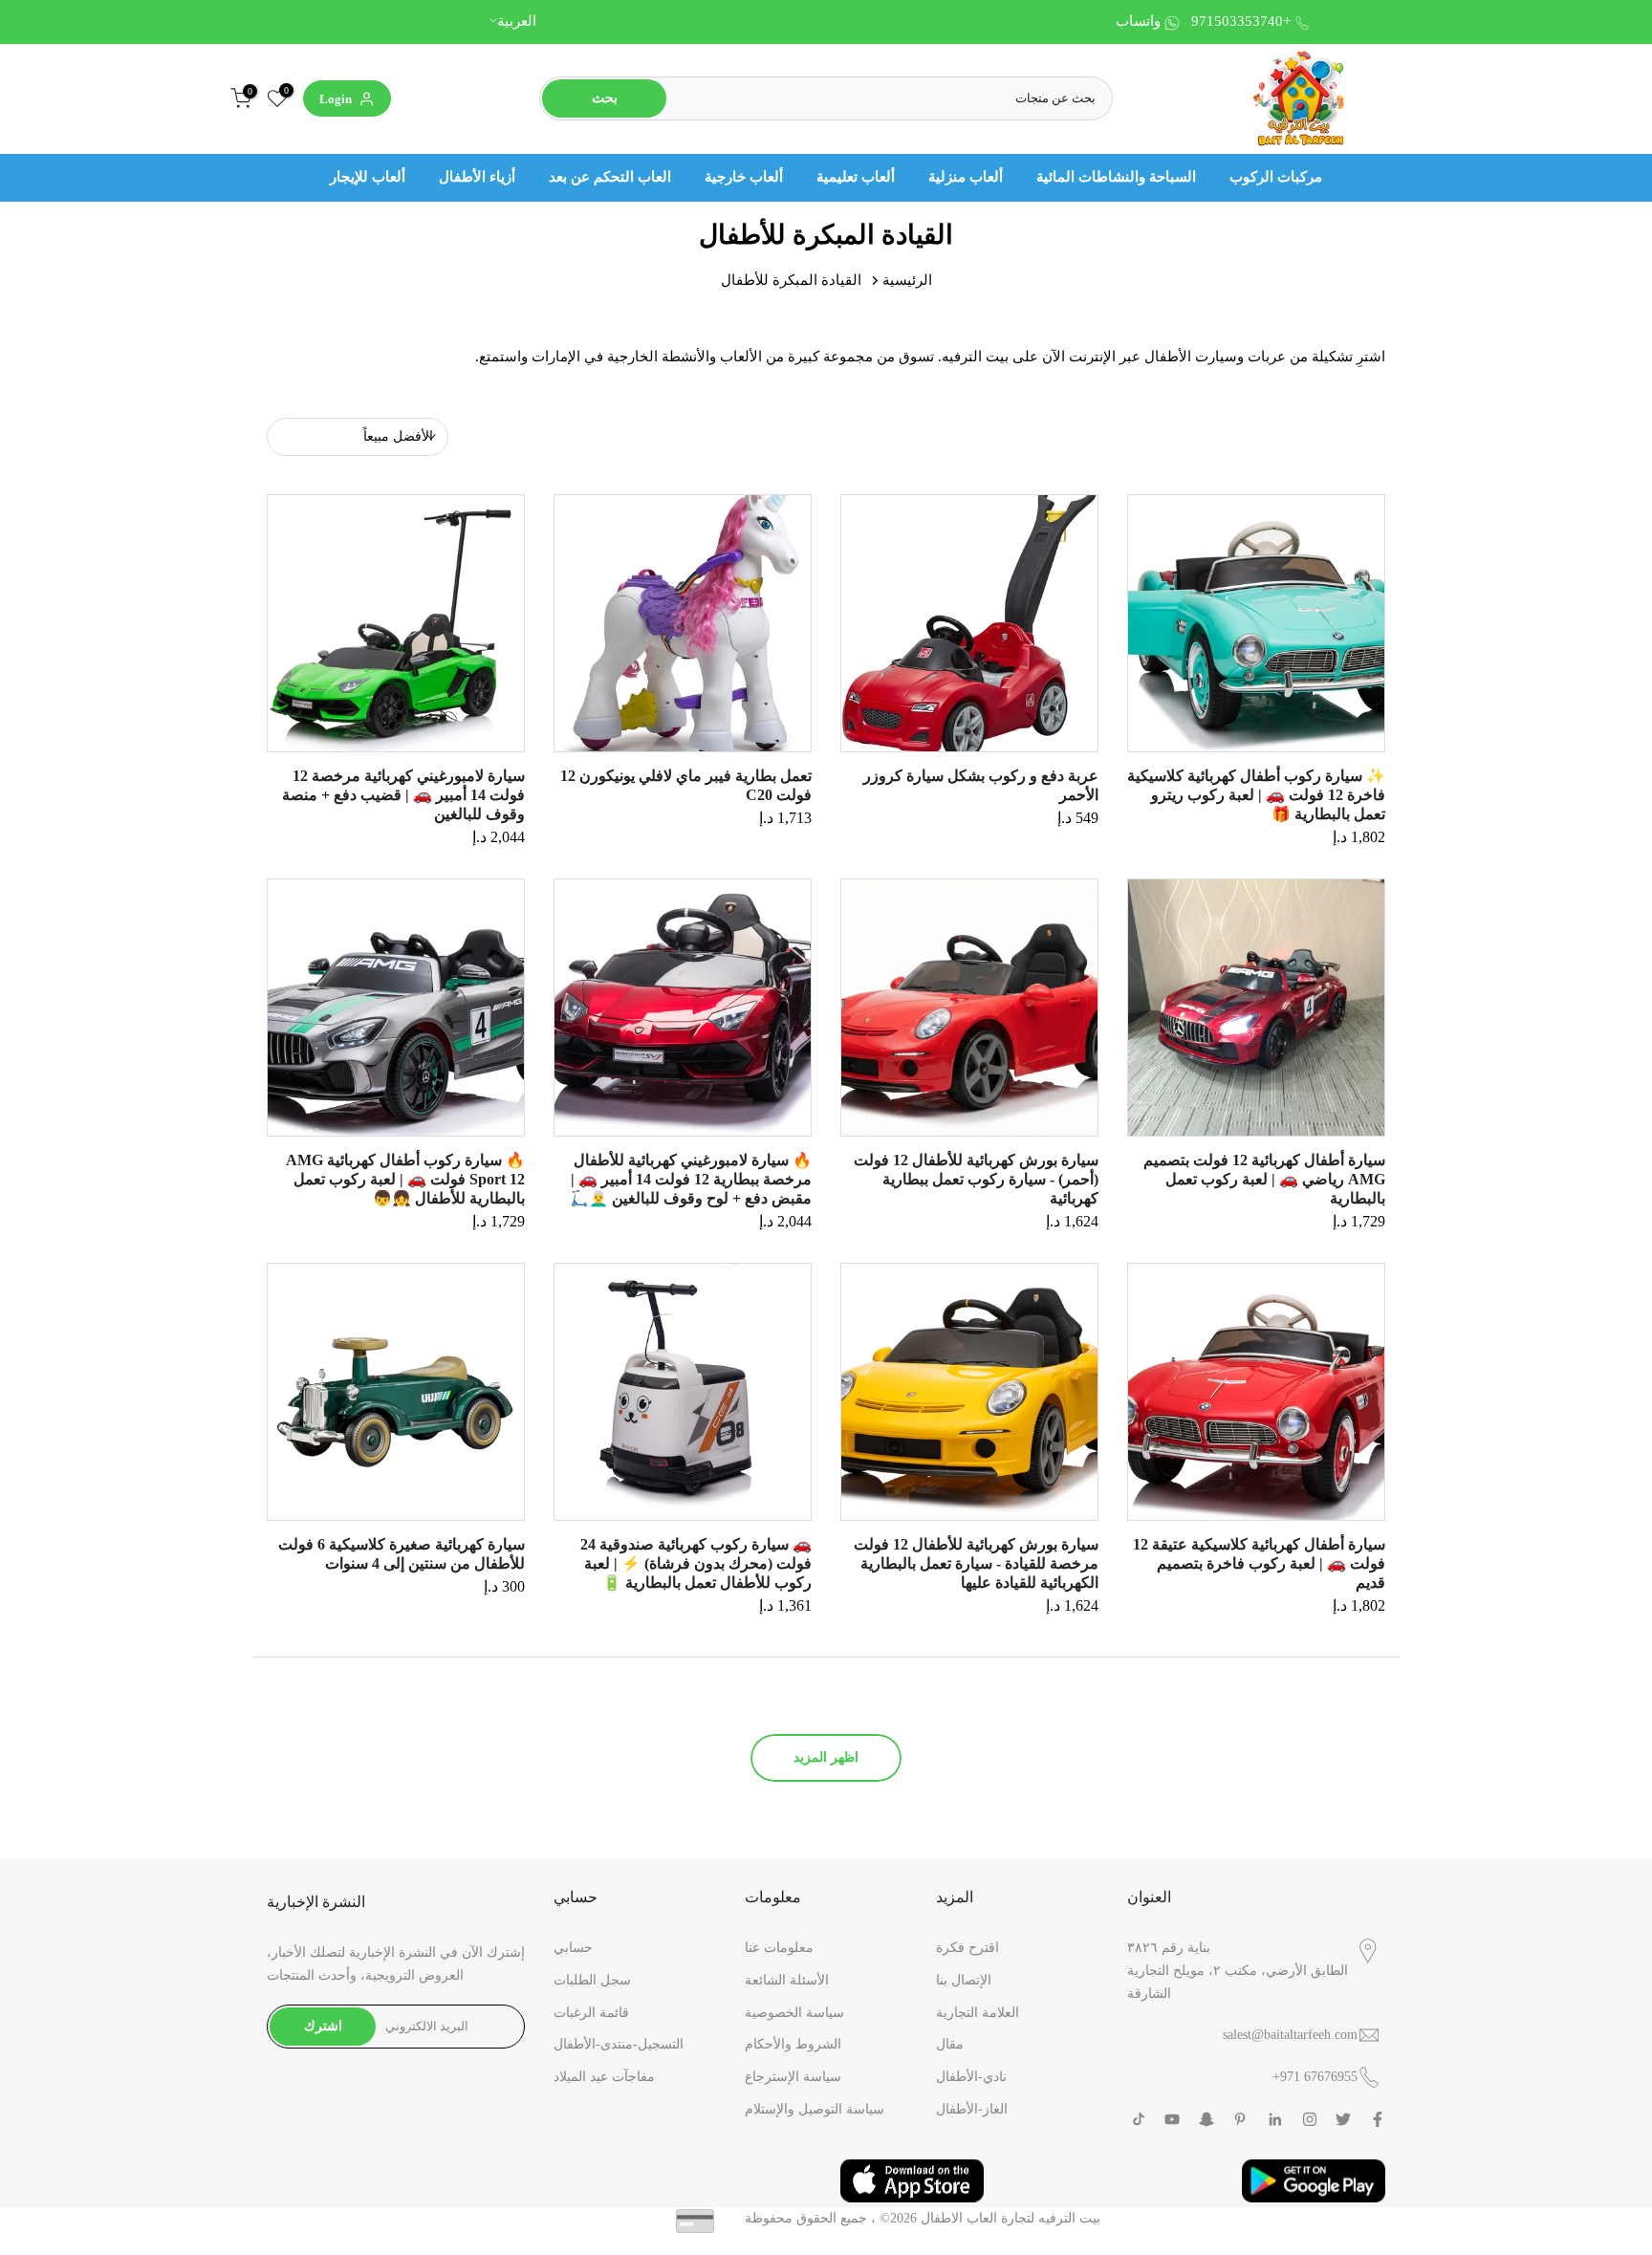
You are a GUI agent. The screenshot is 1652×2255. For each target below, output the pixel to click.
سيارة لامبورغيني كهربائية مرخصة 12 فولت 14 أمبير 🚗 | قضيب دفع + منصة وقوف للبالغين (403, 795)
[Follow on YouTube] (1172, 2119)
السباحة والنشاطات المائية (1116, 177)
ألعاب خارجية (744, 177)
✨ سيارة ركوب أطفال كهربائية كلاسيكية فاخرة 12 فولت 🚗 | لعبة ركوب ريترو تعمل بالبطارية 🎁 (1256, 795)
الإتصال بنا (964, 1980)
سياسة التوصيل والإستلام (815, 2109)
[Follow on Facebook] (1378, 2119)
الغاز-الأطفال (972, 2109)
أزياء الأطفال (477, 177)
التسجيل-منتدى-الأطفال (619, 2044)
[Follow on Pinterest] (1240, 2119)
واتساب (1138, 21)
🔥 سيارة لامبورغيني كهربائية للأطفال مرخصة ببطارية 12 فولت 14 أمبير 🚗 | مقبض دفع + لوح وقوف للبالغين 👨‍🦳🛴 (691, 1179)
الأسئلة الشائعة (787, 1980)
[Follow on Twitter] (1343, 2119)
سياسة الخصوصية (794, 2013)
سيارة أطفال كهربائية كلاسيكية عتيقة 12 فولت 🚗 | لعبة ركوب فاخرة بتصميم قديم (1259, 1563)
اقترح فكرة (967, 1948)
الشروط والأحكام (793, 2044)
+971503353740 (1241, 21)
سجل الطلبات (592, 1980)
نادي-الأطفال (971, 2077)
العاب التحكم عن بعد (610, 177)
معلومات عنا (779, 1948)
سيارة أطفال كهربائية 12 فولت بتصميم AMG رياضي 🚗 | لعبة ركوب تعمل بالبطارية (1264, 1179)
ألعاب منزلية (966, 177)
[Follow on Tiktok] (1139, 2119)
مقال (950, 2044)
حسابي (573, 1948)
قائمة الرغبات (591, 2013)
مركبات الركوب (1276, 177)
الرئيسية (907, 280)
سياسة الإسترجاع (793, 2077)
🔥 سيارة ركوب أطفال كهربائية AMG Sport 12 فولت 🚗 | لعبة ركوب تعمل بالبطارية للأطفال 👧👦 (405, 1179)
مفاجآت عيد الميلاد (604, 2077)
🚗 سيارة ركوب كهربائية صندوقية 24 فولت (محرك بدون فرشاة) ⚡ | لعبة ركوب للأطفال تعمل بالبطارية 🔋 (696, 1563)
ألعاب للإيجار (368, 177)
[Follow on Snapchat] (1206, 2119)
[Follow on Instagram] (1310, 2119)
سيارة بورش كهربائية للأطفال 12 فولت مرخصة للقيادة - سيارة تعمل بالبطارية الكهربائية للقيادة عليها (976, 1563)
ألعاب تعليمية (856, 177)
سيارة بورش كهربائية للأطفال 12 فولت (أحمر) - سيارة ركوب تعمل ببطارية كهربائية (976, 1179)
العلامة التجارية (978, 2013)
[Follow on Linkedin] (1275, 2119)
